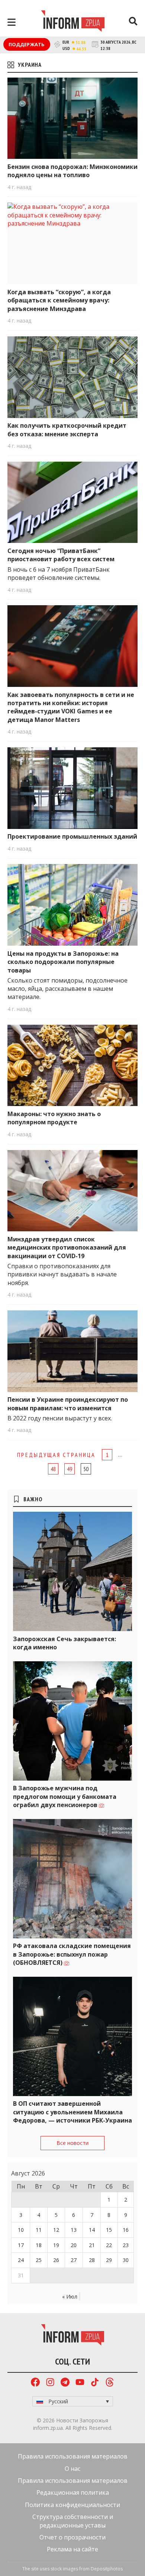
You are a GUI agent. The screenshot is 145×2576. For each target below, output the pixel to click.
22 (109, 2245)
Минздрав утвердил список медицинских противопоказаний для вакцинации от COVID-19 (67, 1248)
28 (92, 2260)
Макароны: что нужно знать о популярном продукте (54, 1118)
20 (74, 2245)
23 (126, 2245)
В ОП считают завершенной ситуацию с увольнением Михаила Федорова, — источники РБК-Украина (72, 2112)
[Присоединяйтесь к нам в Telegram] (65, 2383)
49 (70, 1469)
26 (56, 2260)
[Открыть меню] (12, 22)
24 (21, 2260)
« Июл (70, 2297)
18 (39, 2245)
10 (21, 2230)
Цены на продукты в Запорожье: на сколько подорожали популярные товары (63, 962)
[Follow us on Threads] (110, 2383)
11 (39, 2230)
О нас (72, 2469)
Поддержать (27, 44)
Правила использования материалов (73, 2456)
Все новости (72, 2143)
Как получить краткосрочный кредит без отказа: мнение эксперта (67, 430)
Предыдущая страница (56, 1455)
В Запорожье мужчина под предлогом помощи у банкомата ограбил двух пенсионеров (65, 1796)
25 (39, 2260)
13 (74, 2230)
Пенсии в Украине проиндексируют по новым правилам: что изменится (68, 1404)
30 (126, 2260)
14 (92, 2230)
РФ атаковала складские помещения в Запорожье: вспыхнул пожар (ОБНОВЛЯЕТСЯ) (72, 1954)
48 (53, 1469)
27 (74, 2260)
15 (109, 2230)
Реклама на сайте (72, 2549)
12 (56, 2230)
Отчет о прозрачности (72, 2537)
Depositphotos (107, 2569)
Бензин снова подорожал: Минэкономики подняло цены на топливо (72, 171)
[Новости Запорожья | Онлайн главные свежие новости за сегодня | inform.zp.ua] (73, 22)
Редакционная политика (73, 2492)
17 (21, 2245)
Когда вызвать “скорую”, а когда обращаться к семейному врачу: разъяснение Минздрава (59, 300)
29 (109, 2260)
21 (92, 2245)
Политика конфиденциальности (72, 2505)
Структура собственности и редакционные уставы (73, 2521)
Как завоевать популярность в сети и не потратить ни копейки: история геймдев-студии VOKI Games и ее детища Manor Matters (71, 707)
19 (56, 2245)
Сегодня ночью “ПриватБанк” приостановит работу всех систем (61, 555)
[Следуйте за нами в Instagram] (50, 2383)
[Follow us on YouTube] (80, 2383)
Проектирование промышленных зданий (72, 836)
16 (126, 2230)
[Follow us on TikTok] (95, 2383)
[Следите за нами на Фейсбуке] (35, 2383)
